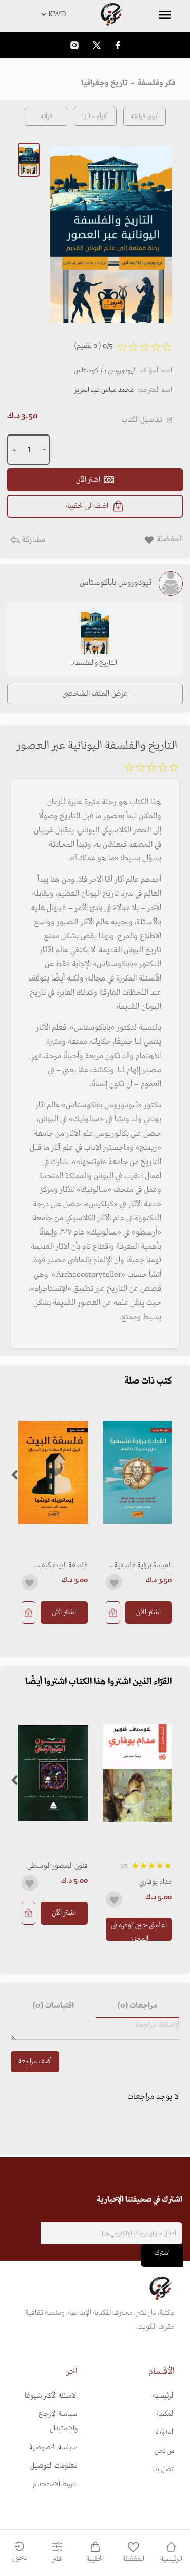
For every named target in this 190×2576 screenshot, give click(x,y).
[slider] (151, 769)
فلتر (57, 2559)
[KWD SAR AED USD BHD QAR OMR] (95, 14)
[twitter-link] (97, 45)
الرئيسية (164, 2396)
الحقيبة (95, 2559)
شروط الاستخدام (55, 2484)
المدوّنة (165, 2432)
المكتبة (166, 2414)
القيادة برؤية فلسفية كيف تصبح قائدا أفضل (140, 1565)
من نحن (165, 2451)
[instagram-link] (74, 45)
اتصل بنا (164, 2469)
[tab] (138, 2006)
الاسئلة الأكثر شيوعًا (51, 2396)
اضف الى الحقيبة (87, 506)
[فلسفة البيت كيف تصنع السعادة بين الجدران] (53, 1472)
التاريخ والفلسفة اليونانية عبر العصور (95, 664)
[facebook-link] (118, 45)
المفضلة (133, 2559)
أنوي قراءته (144, 116)
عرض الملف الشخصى (95, 694)
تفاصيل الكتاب (142, 420)
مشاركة (32, 540)
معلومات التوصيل (54, 2466)
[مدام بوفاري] (138, 1773)
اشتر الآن (148, 1612)
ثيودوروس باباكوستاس (105, 370)
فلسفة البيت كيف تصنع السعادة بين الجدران (62, 1565)
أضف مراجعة (35, 2062)
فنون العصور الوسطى (58, 1866)
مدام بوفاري (156, 1882)
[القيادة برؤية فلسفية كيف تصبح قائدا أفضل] (138, 1472)
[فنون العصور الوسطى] (53, 1773)
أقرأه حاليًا (95, 116)
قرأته (46, 116)
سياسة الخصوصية (53, 2447)
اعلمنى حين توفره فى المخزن (139, 1930)
